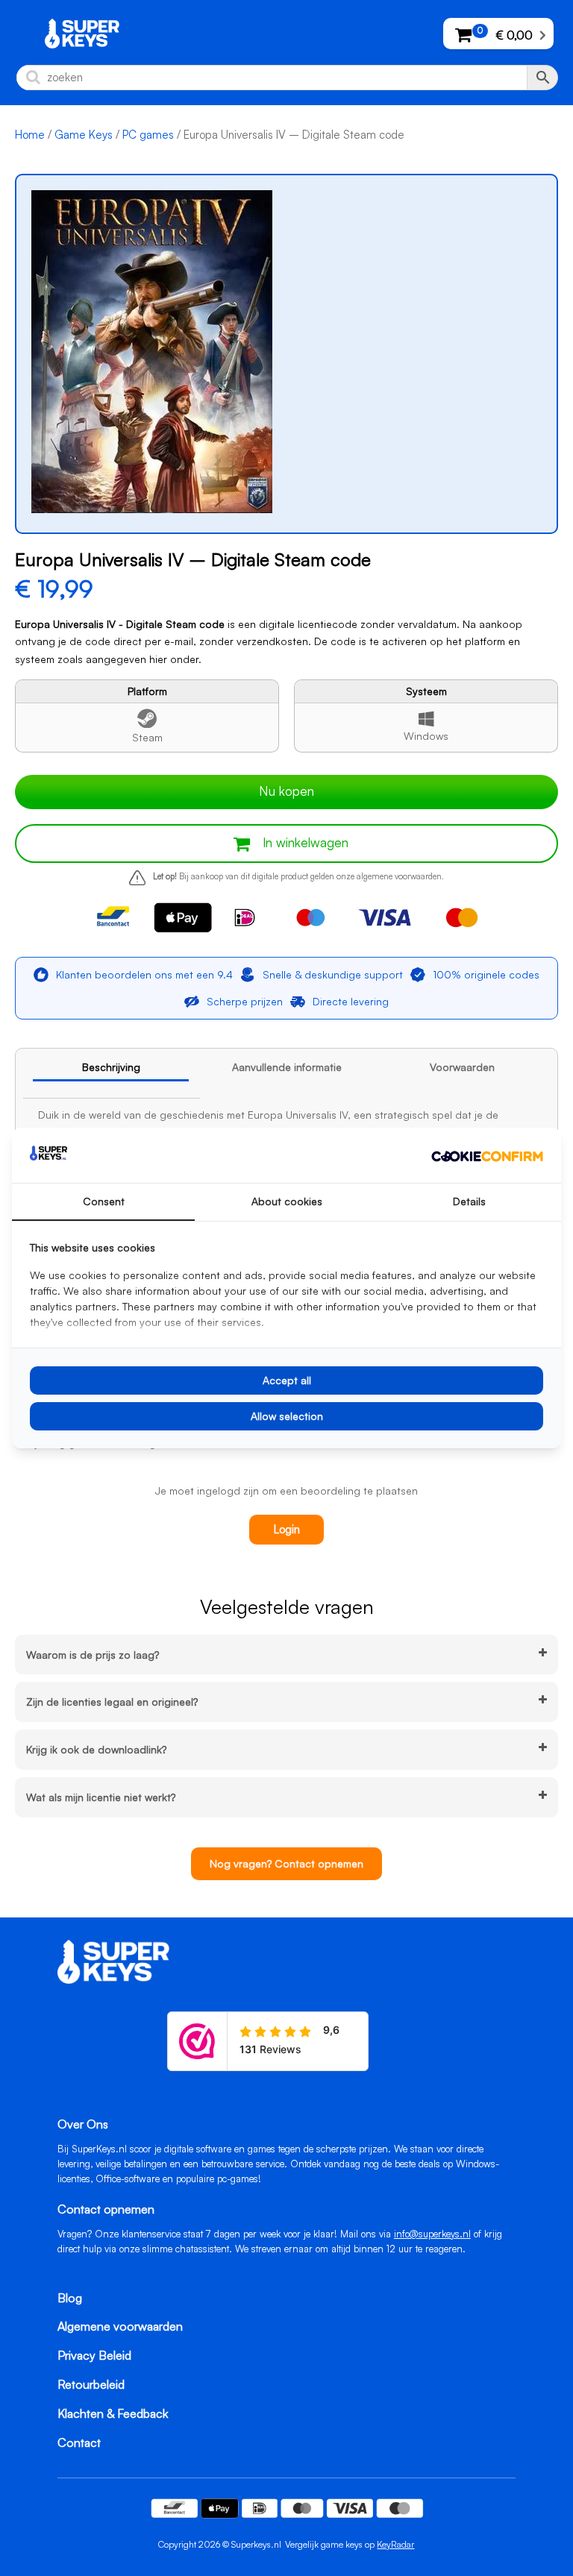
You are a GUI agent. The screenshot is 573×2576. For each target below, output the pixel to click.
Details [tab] (469, 1201)
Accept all (287, 1380)
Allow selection (287, 1416)
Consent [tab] (104, 1201)
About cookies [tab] (287, 1201)
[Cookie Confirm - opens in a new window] (487, 1155)
